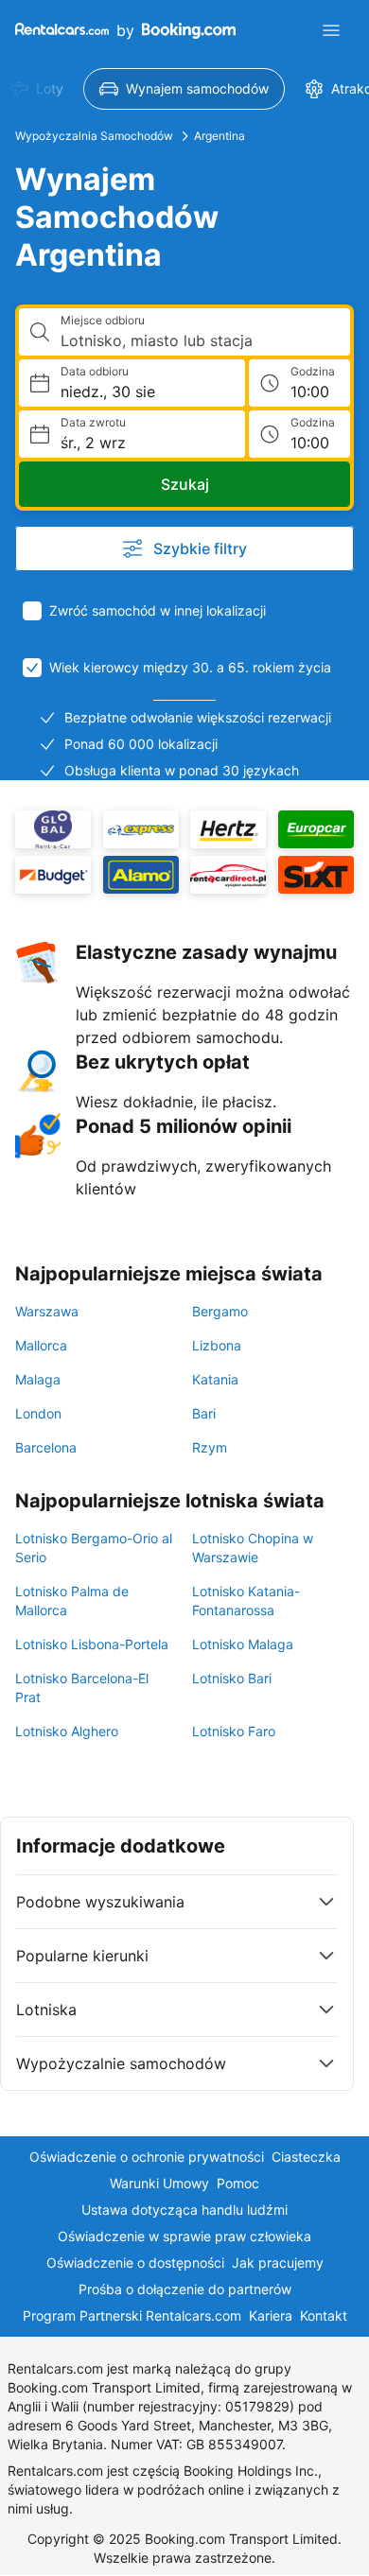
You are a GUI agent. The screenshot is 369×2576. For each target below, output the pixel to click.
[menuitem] (184, 89)
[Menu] (331, 30)
